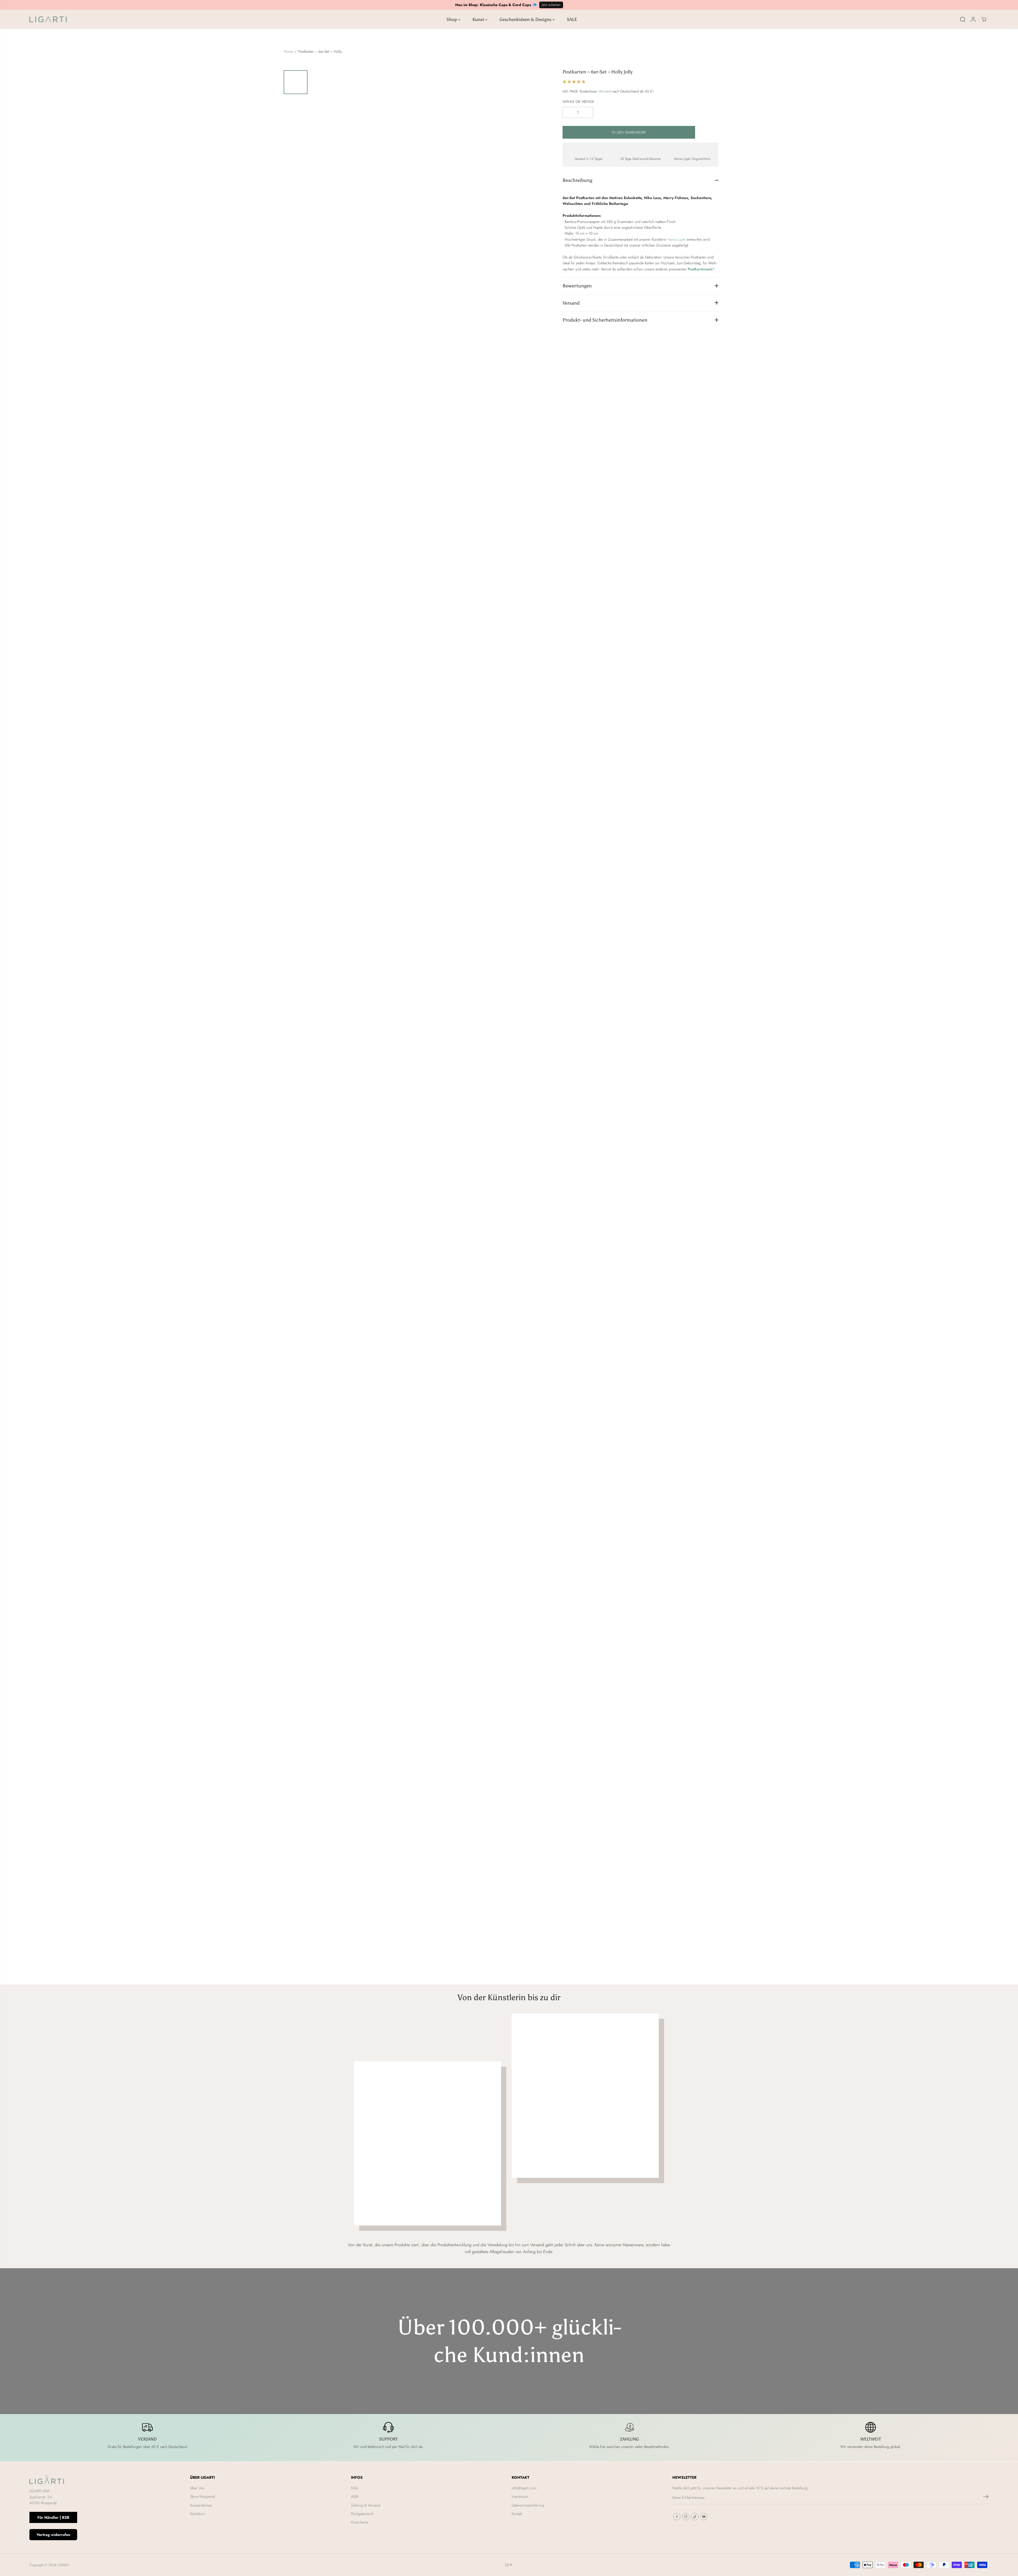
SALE (572, 19)
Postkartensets (700, 269)
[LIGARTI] (48, 19)
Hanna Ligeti (677, 239)
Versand (605, 91)
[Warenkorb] (984, 19)
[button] (574, 81)
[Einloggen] (973, 19)
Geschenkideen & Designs (526, 19)
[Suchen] (963, 19)
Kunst (479, 19)
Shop (452, 19)
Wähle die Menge (578, 101)
